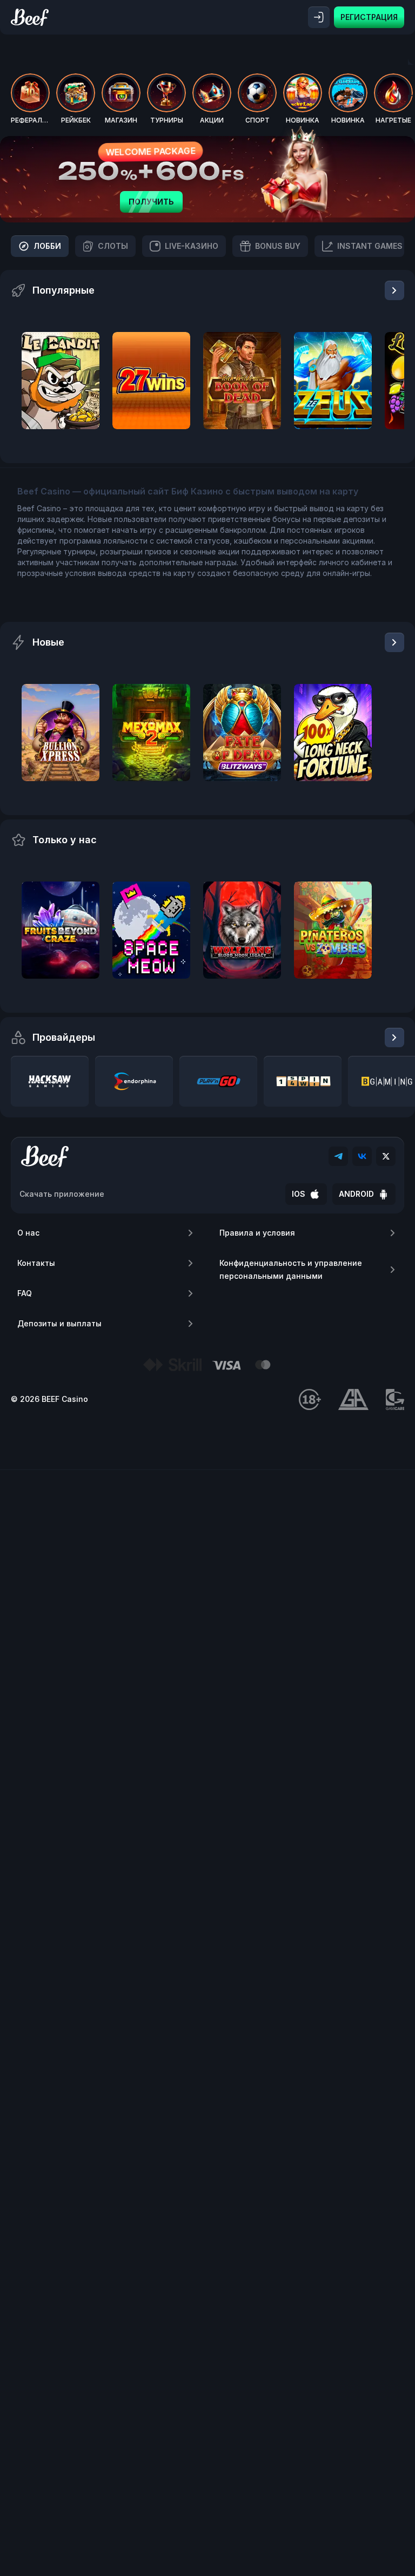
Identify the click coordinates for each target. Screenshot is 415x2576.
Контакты (36, 1263)
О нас (28, 1233)
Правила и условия (257, 1233)
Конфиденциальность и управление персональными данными (291, 1269)
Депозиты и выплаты (59, 1323)
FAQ (25, 1293)
